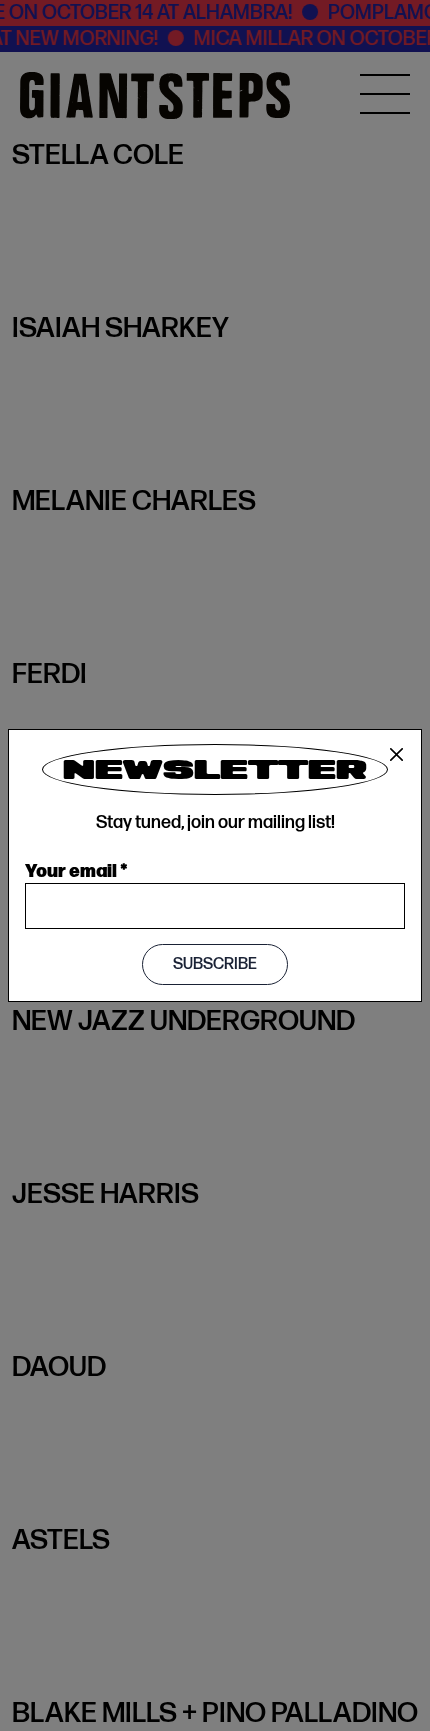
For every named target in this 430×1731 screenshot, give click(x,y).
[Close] (397, 755)
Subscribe (215, 964)
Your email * (76, 869)
